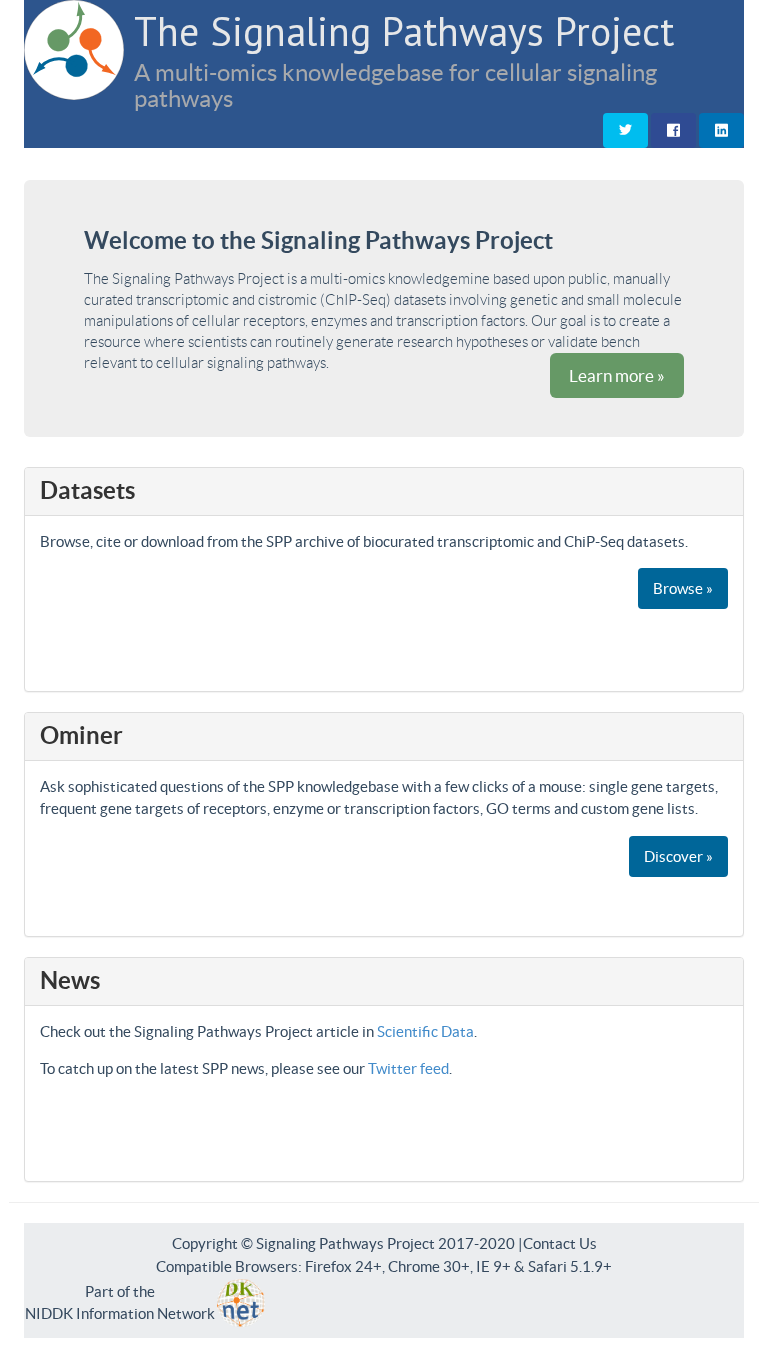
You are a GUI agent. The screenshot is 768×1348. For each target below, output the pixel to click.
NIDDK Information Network (120, 1313)
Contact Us (560, 1243)
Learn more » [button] (617, 375)
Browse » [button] (683, 588)
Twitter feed (408, 1068)
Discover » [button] (678, 856)
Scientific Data (425, 1031)
